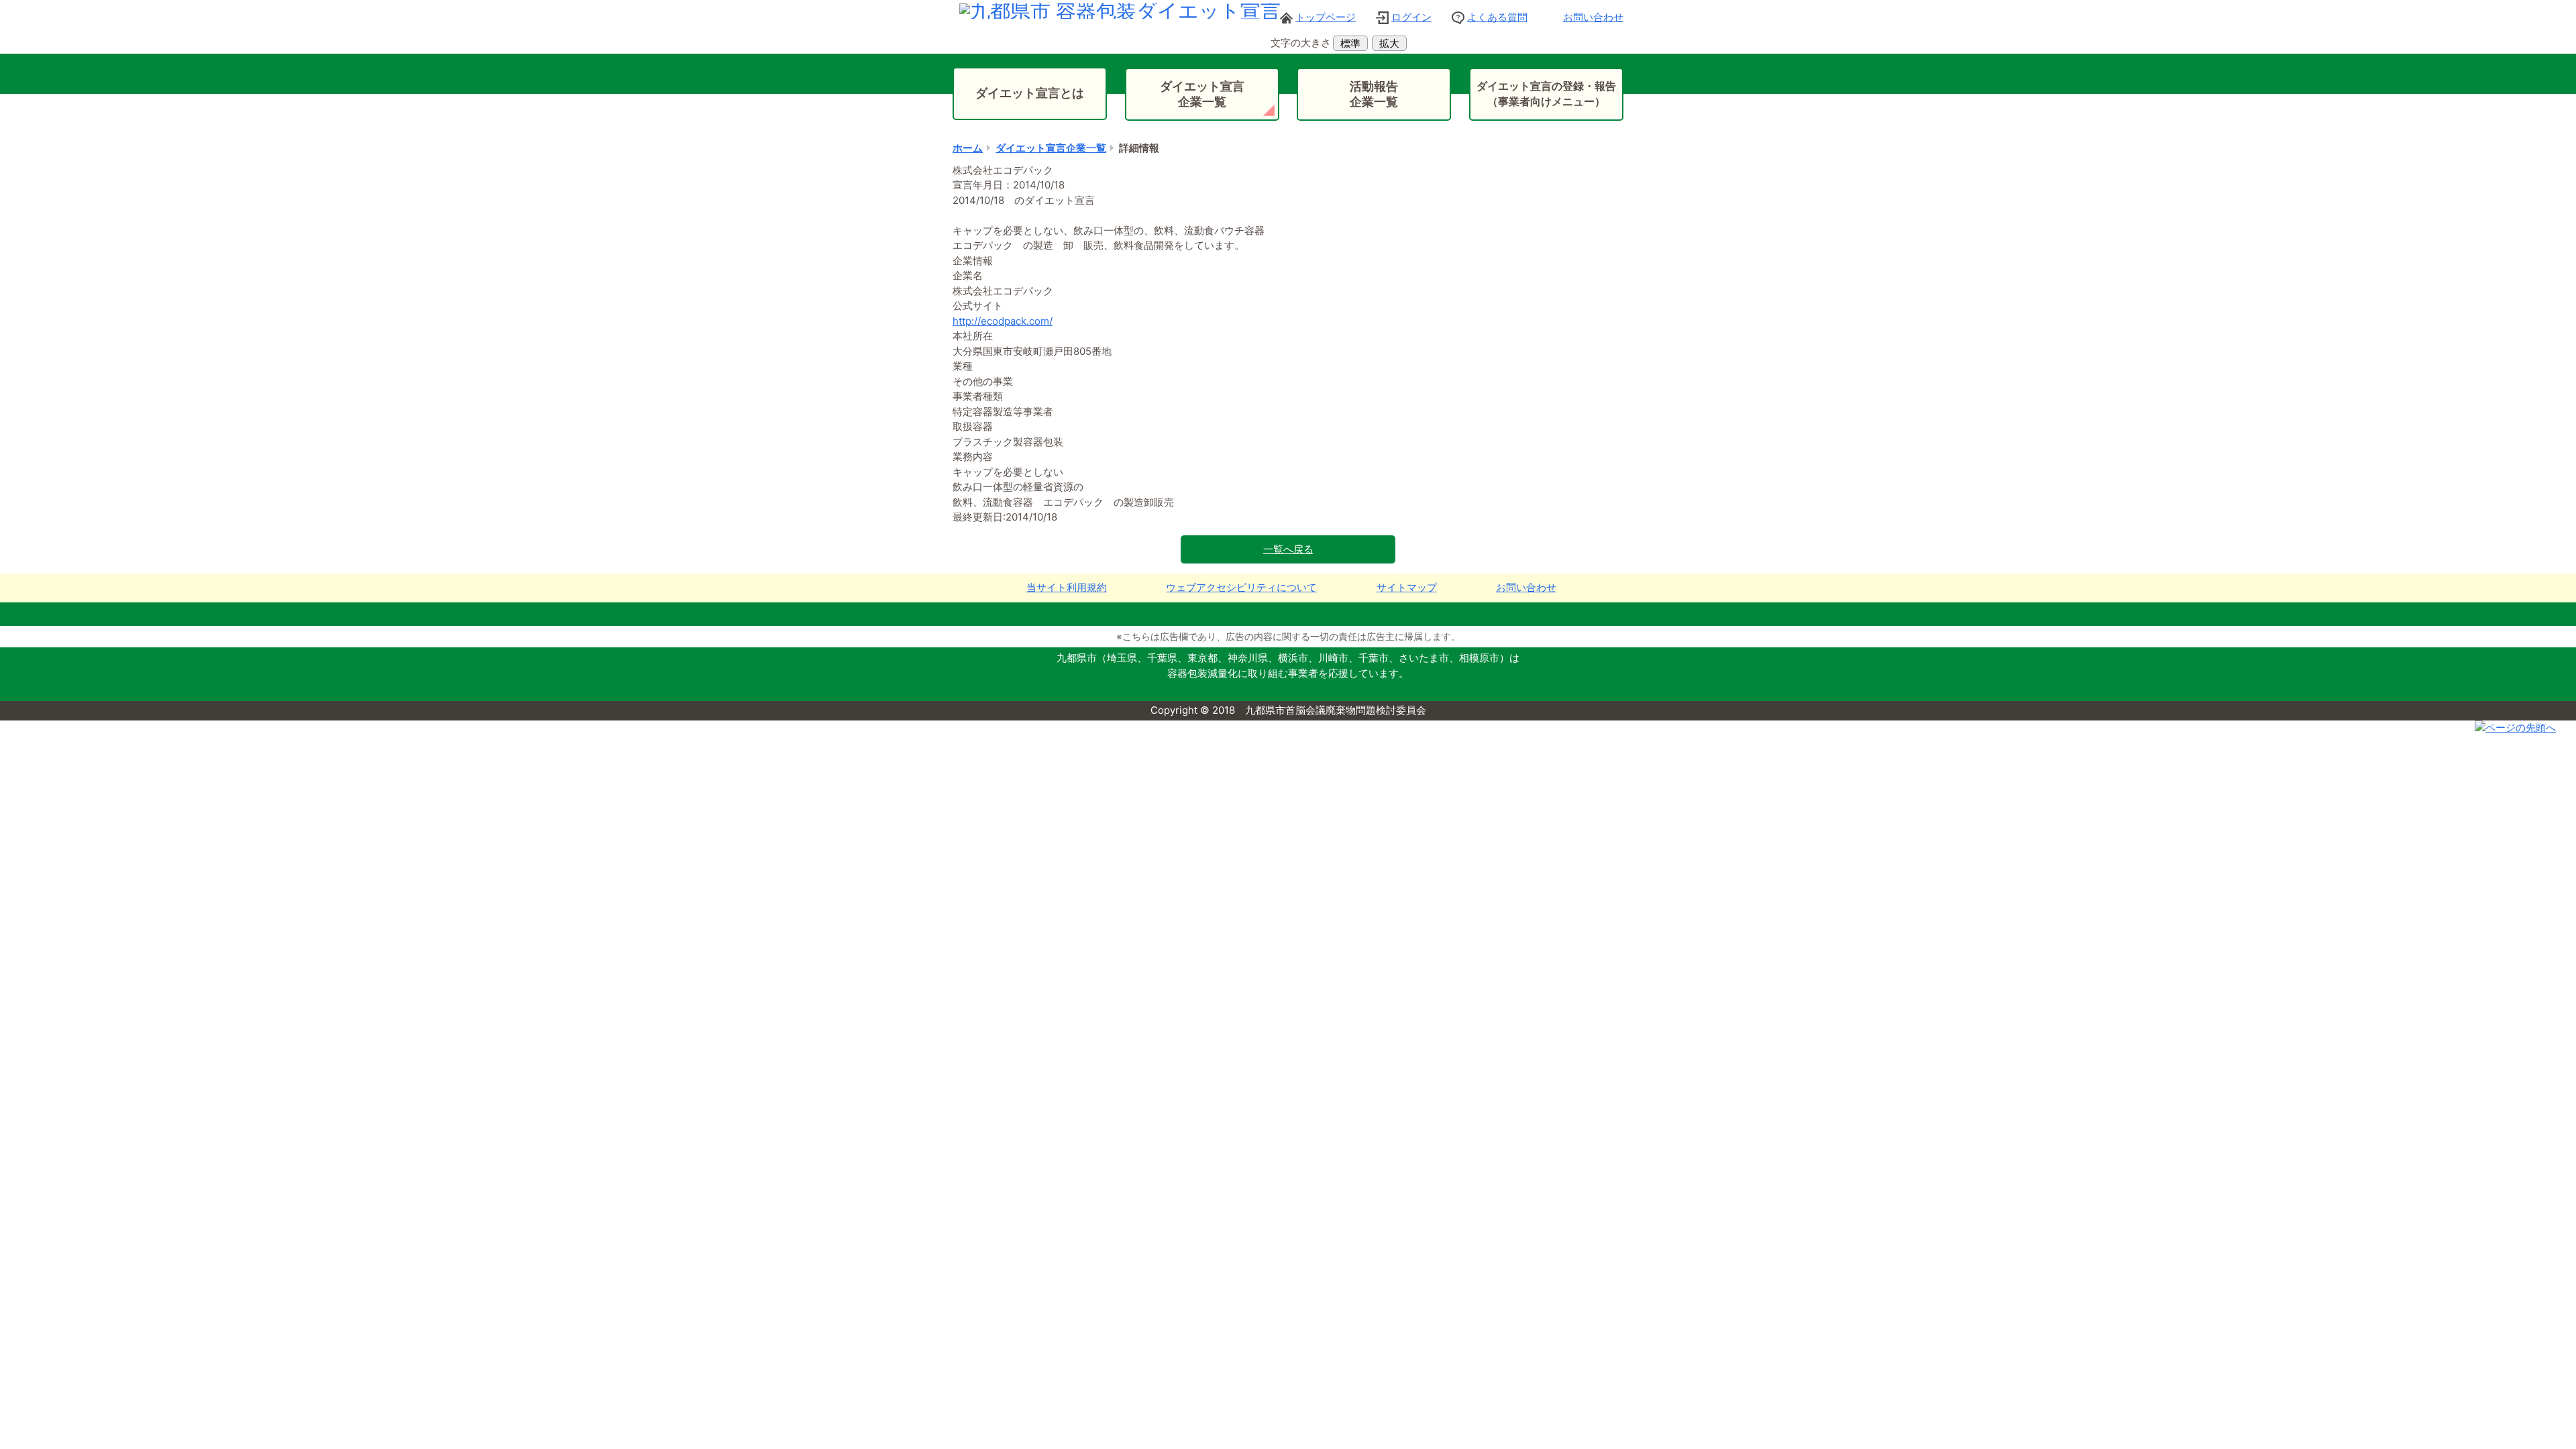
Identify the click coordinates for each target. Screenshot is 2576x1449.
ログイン (1411, 17)
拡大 (1389, 43)
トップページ (1326, 17)
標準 (1350, 43)
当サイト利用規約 (1067, 587)
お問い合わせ (1593, 17)
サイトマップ (1407, 587)
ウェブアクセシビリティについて (1241, 587)
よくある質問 (1497, 17)
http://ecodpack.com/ (1003, 321)
